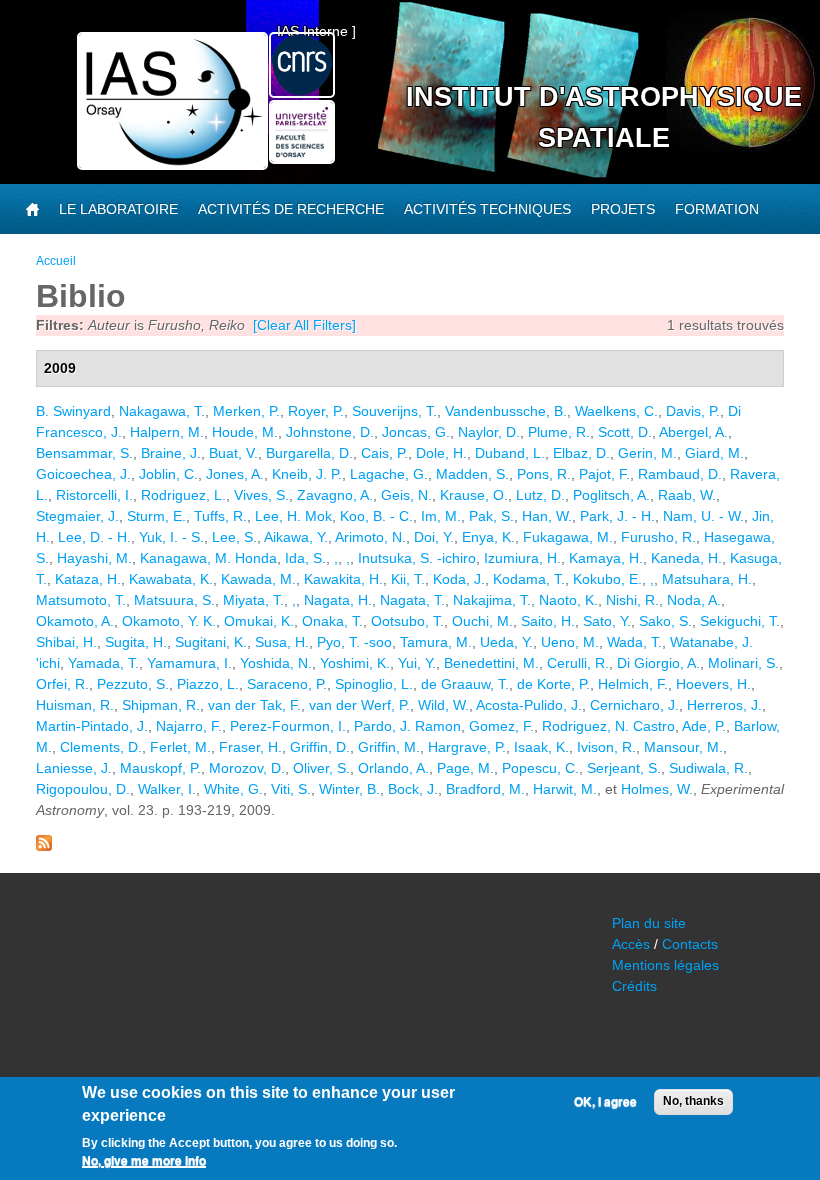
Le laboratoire (118, 209)
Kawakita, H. (343, 579)
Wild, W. (443, 705)
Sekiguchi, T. (740, 621)
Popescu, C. (540, 768)
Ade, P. (704, 726)
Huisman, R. (75, 705)
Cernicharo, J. (634, 705)
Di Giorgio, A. (658, 663)
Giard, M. (714, 453)
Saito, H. (548, 621)
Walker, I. (167, 789)
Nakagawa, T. (162, 411)
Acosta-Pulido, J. (529, 705)
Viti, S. (291, 789)
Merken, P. (246, 411)
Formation (717, 209)
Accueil (56, 261)
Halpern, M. (167, 432)
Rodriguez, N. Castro (608, 726)
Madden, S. (472, 474)
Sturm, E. (156, 516)
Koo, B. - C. (376, 516)
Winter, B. (349, 789)
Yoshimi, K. (355, 663)
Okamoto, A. (75, 621)
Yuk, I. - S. (171, 537)
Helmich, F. (633, 684)
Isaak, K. (541, 747)
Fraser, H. (250, 747)
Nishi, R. (632, 600)
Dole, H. (441, 453)
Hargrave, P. (467, 747)
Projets (623, 209)
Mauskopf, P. (160, 768)
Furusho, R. (658, 537)
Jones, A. (235, 474)
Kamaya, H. (606, 558)
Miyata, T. (253, 600)
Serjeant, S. (624, 768)
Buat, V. (233, 453)
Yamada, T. (103, 663)
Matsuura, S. (174, 600)
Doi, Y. (434, 537)
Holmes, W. (657, 789)
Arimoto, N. (370, 537)
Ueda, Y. (506, 642)
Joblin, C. (168, 474)
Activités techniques (487, 209)
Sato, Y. (607, 621)
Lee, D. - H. (94, 537)
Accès (631, 944)
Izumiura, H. (522, 558)
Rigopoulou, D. (83, 789)
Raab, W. (687, 495)
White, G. (233, 789)
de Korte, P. (553, 684)
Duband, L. (510, 453)
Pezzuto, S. (133, 684)
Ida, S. (305, 558)
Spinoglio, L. (374, 684)
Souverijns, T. (394, 411)
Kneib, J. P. (307, 474)
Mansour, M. (683, 747)
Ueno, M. (570, 642)
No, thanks (693, 1101)
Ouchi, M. (482, 621)
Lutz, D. (540, 495)
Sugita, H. (136, 642)
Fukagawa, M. (568, 537)
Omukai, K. (259, 621)
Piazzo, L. (208, 684)
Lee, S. (234, 537)
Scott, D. (625, 432)
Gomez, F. (501, 726)
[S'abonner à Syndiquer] (44, 846)
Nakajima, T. (492, 600)
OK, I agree (605, 1102)
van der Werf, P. (359, 705)
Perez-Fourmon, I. (288, 726)
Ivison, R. (606, 747)
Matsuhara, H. (707, 579)
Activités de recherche (291, 209)
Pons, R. (544, 474)
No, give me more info (144, 1161)
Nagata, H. (338, 600)
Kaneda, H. (686, 558)
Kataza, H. (88, 579)
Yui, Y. (417, 663)
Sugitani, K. (211, 642)
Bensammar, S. (84, 453)
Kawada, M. (258, 579)
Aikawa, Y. (296, 537)
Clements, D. (101, 747)
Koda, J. (459, 579)
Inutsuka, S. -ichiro (417, 558)
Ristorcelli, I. (94, 495)
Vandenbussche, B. (506, 411)
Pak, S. (491, 516)
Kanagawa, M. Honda (208, 558)
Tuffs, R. (220, 516)
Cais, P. (384, 453)
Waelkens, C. (616, 411)
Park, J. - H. (617, 516)
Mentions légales (665, 965)
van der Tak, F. (254, 705)
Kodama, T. (529, 579)
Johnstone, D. (330, 432)
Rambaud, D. (680, 474)
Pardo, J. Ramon (407, 726)
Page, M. (465, 768)
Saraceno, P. (287, 684)
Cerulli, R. (578, 663)
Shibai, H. (66, 642)
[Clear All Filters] (304, 325)
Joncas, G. (416, 432)
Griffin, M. (389, 747)
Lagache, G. (389, 474)
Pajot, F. (604, 474)
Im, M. (441, 516)
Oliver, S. (321, 768)
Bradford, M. (485, 789)
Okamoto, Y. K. (169, 621)
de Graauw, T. (465, 684)
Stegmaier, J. (77, 516)
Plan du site (649, 923)
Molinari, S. (743, 663)
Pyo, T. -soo (354, 642)
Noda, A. (694, 600)
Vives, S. (261, 495)
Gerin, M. (647, 453)
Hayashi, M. (94, 558)
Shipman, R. (161, 705)
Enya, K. (488, 537)
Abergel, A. (693, 432)
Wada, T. (634, 642)
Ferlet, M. (180, 747)
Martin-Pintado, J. (92, 726)
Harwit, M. (565, 789)
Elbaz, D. (581, 453)
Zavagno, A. (335, 495)
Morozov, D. (247, 768)
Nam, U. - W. (703, 516)
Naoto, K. (568, 600)
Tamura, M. (436, 642)
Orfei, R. (62, 684)
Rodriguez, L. (183, 495)
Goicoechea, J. (83, 474)
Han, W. (547, 516)
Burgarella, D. (309, 453)
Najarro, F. (189, 726)
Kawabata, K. (171, 579)
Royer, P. (316, 411)
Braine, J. (171, 453)
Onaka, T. (332, 621)
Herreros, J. (724, 705)
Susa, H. (282, 642)
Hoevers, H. (713, 684)
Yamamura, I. (189, 663)
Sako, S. (665, 621)
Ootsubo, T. (407, 621)
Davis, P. (693, 411)
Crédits (634, 986)
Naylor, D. (489, 432)
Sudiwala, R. (708, 768)
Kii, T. (408, 579)
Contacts (690, 944)
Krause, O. (474, 495)
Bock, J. (413, 789)
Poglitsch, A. (611, 495)
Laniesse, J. (74, 768)
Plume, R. (559, 432)
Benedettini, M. (491, 663)
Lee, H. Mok (293, 516)
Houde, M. (245, 432)
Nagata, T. (412, 600)
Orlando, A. (393, 768)
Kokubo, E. (607, 579)
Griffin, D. (320, 747)
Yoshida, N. (276, 663)
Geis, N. (406, 495)
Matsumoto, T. (81, 600)
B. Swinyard (73, 411)
